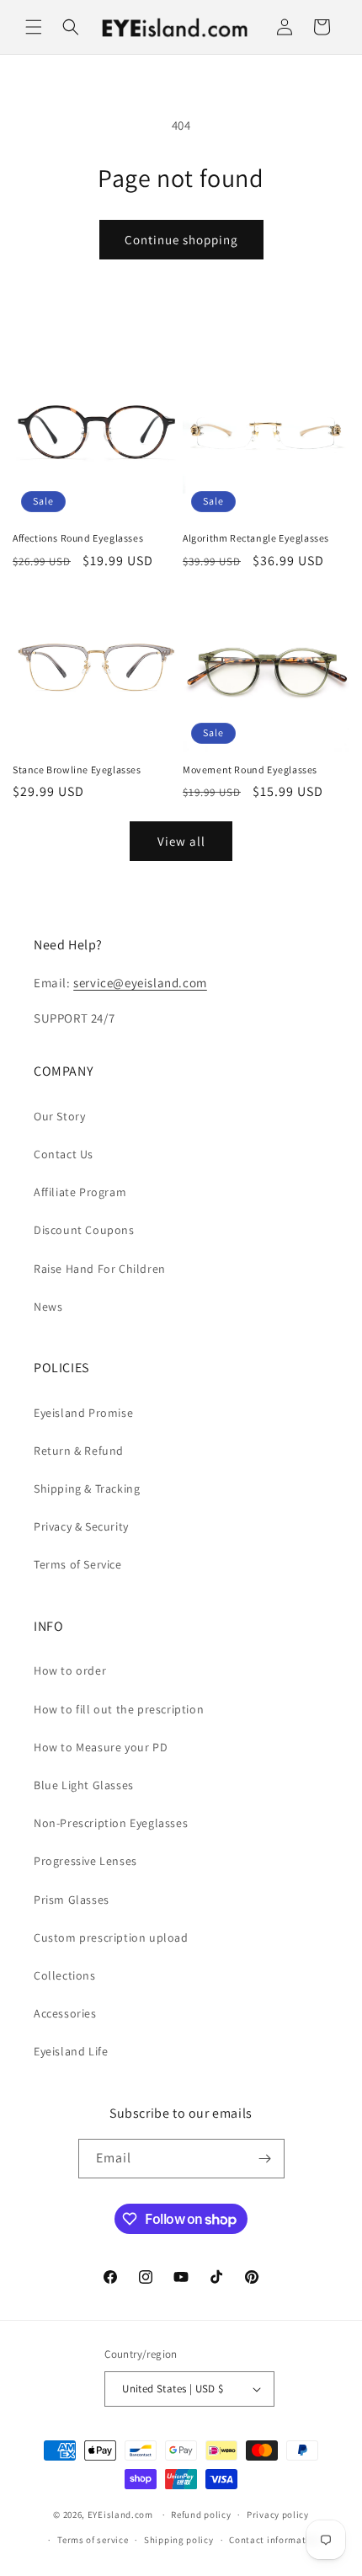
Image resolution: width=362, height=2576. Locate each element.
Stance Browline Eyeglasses (77, 770)
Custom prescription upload (111, 1937)
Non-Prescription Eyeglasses (111, 1823)
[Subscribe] (265, 2159)
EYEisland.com (120, 2515)
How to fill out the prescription (119, 1709)
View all (181, 841)
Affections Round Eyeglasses (78, 538)
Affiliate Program (80, 1192)
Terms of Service (78, 1564)
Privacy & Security (81, 1526)
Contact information (274, 2540)
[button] (34, 27)
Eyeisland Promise (83, 1413)
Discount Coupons (84, 1230)
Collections (65, 1975)
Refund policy (201, 2515)
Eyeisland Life (71, 2051)
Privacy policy (278, 2515)
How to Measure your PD (101, 1747)
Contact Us (64, 1154)
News (48, 1307)
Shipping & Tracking (87, 1488)
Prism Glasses (72, 1900)
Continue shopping (181, 240)
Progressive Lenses (85, 1861)
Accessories (65, 2013)
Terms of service (93, 2540)
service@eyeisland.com (140, 983)
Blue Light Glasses (84, 1785)
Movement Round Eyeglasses (250, 770)
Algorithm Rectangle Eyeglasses (256, 538)
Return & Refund (79, 1451)
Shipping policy (179, 2540)
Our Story (59, 1116)
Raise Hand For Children (100, 1269)
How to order (70, 1670)
